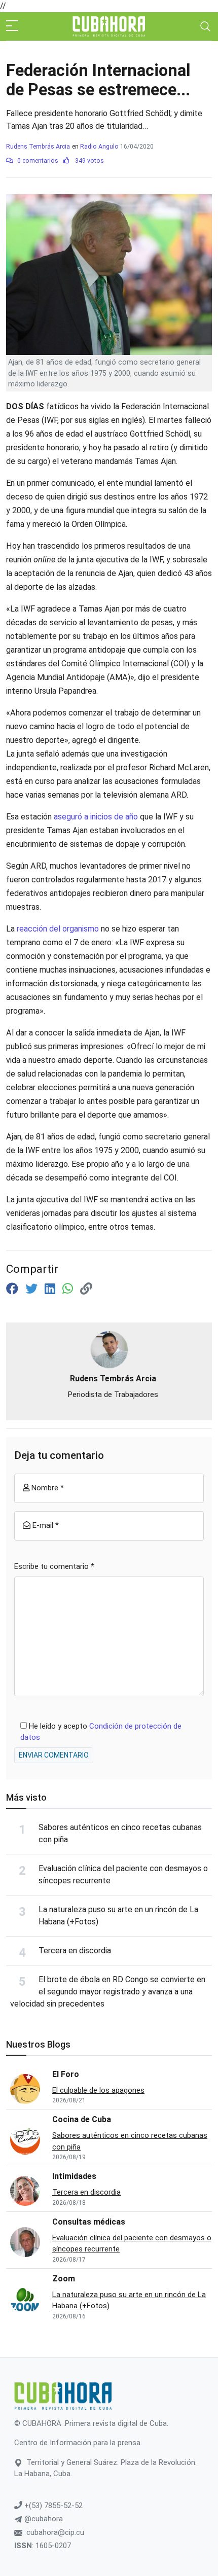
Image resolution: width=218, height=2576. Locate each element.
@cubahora (43, 2519)
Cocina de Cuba (82, 2119)
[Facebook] (14, 1289)
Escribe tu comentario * (54, 1566)
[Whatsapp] (69, 1289)
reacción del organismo (59, 929)
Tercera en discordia (75, 1951)
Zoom (64, 2279)
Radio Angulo (99, 147)
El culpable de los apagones (98, 2090)
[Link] (86, 1289)
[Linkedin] (51, 1289)
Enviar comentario (54, 1755)
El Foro (66, 2074)
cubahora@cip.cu (55, 2532)
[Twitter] (33, 1289)
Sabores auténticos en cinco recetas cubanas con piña (130, 2141)
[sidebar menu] (12, 26)
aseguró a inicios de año (96, 817)
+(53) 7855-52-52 (52, 2506)
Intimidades (74, 2176)
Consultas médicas (89, 2222)
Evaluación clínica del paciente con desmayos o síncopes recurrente (132, 2244)
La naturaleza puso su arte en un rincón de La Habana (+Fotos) (129, 2300)
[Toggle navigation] (205, 26)
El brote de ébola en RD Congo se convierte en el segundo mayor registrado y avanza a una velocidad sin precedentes (108, 1992)
